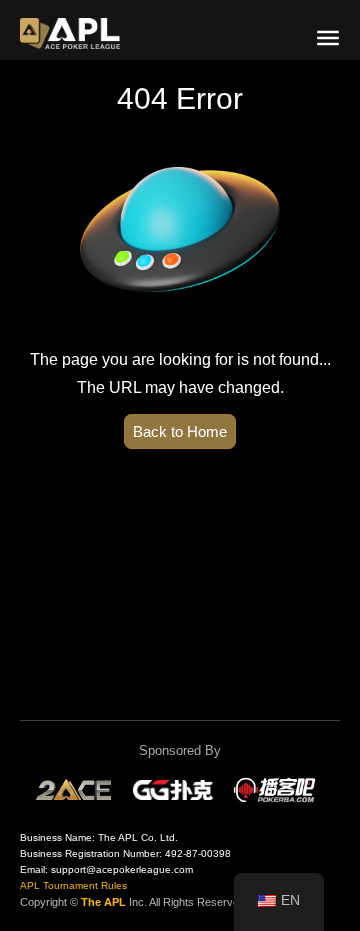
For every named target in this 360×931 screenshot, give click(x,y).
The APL (103, 902)
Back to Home (180, 431)
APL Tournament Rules (73, 885)
